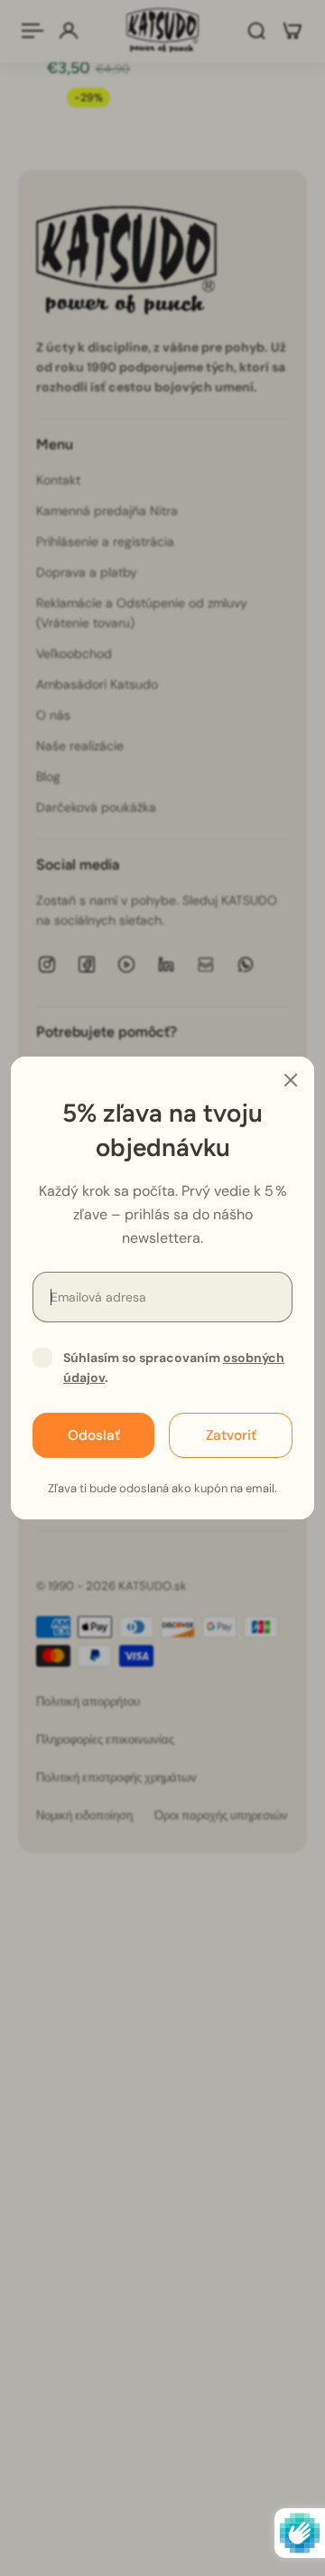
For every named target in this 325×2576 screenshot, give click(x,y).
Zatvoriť (231, 1435)
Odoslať (94, 1435)
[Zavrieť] (291, 1080)
